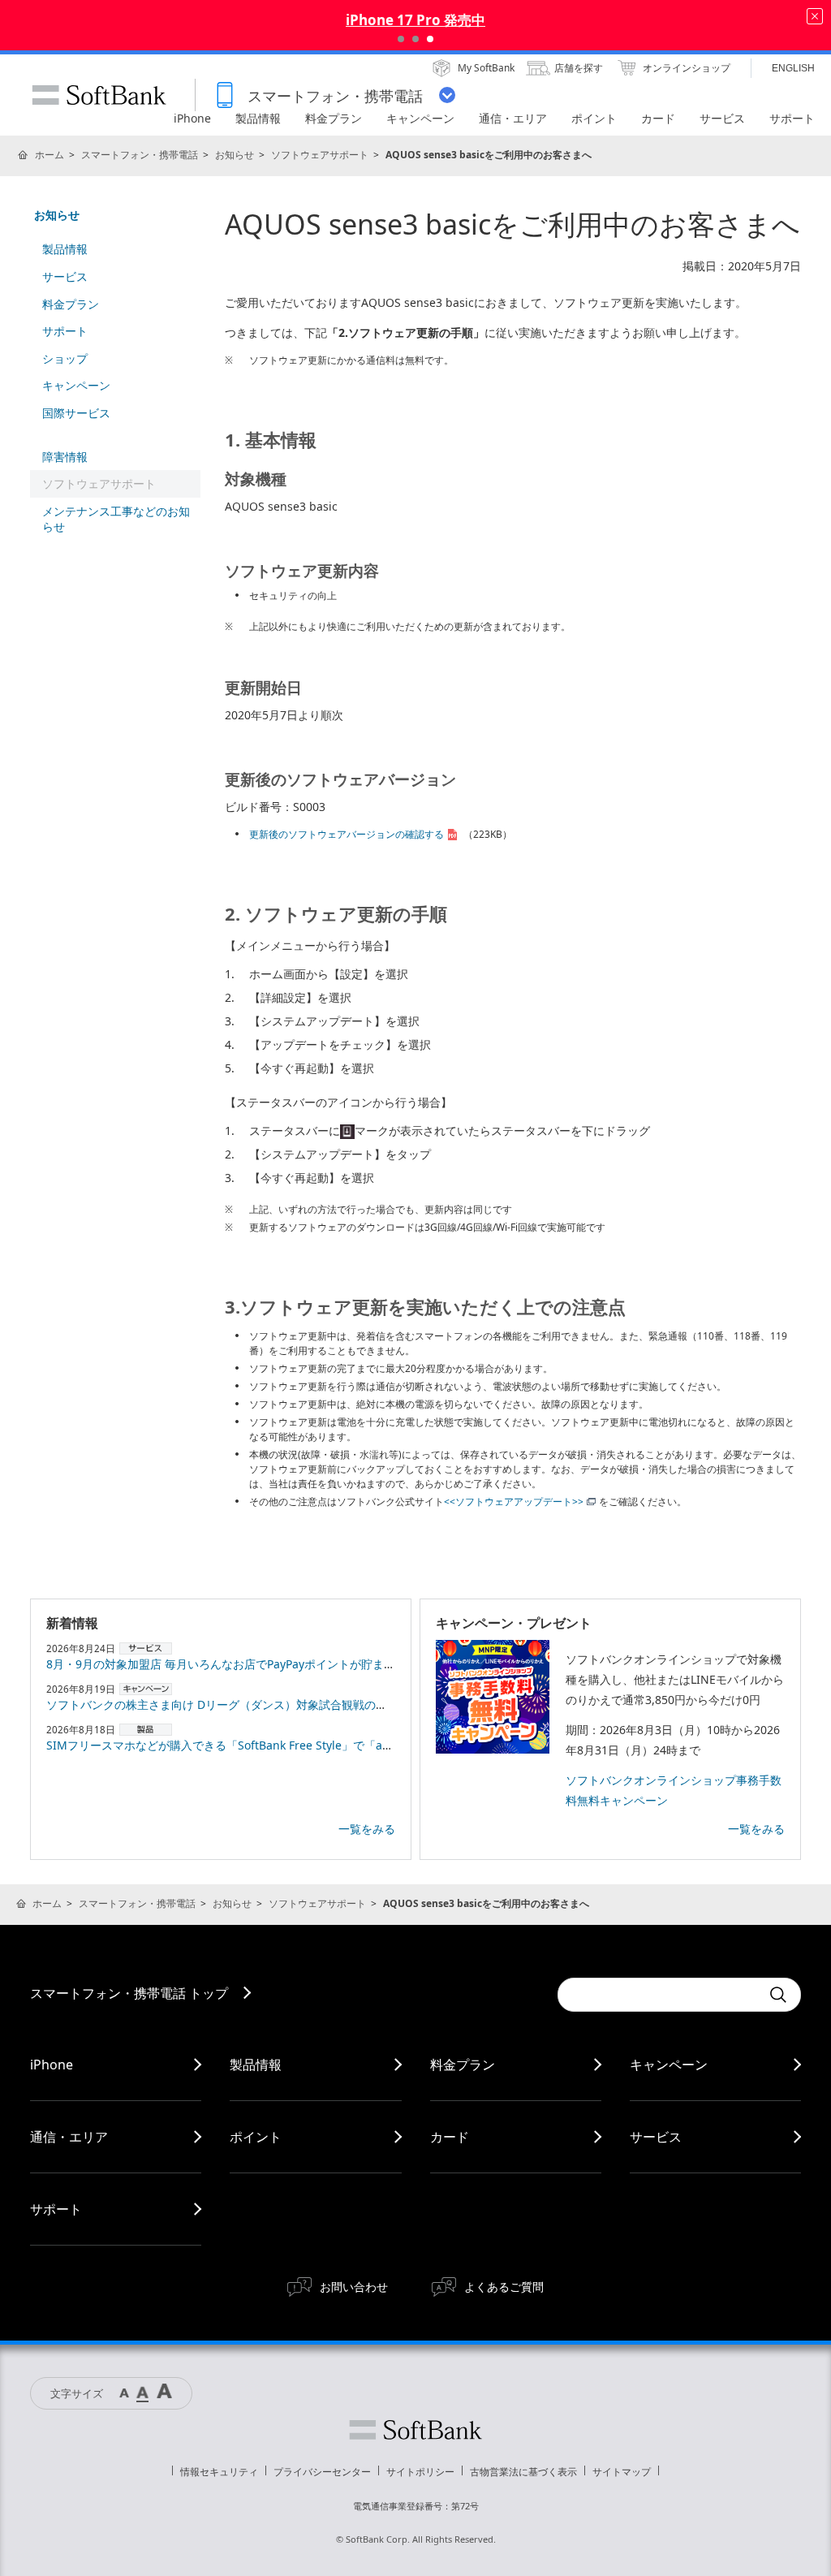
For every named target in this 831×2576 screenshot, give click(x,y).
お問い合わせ (354, 2287)
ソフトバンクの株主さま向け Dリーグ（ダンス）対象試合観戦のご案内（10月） (252, 1704)
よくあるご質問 (504, 2287)
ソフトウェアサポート (320, 155)
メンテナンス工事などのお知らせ (116, 519)
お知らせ (235, 155)
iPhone (52, 2065)
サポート (65, 331)
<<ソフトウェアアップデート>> (514, 1502)
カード (450, 2137)
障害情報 (65, 457)
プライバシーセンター (322, 2472)
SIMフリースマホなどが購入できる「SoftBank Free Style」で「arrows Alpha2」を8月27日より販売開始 (317, 1745)
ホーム (50, 155)
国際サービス (76, 413)
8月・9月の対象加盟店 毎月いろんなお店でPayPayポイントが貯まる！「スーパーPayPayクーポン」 (302, 1664)
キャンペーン (76, 385)
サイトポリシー (420, 2472)
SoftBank (99, 95)
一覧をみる (367, 1829)
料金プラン (71, 304)
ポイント (256, 2137)
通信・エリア (69, 2137)
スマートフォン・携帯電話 (140, 155)
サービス (65, 276)
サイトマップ (622, 2472)
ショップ (65, 358)
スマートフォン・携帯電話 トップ (129, 1993)
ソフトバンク (415, 2430)
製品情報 (65, 249)
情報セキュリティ (219, 2472)
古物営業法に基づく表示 (523, 2472)
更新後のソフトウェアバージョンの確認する (347, 834)
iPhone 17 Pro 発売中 (415, 20)
